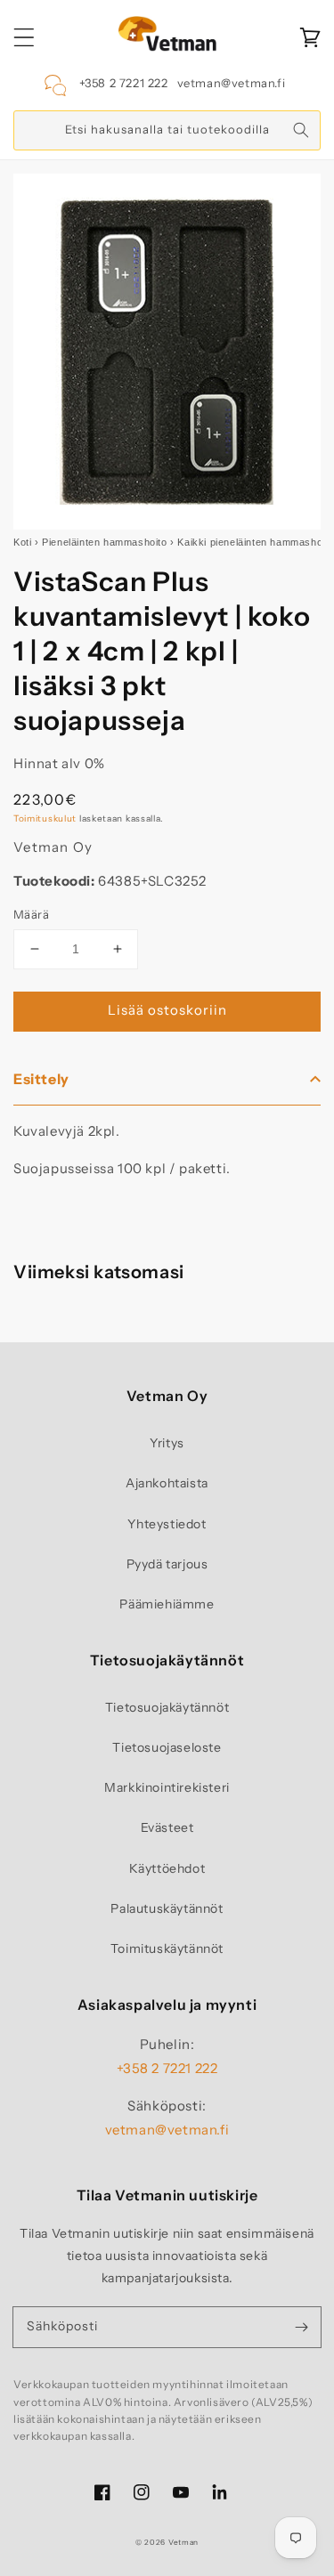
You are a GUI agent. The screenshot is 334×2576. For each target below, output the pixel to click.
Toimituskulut (45, 818)
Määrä (31, 914)
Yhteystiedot (167, 1524)
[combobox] (167, 130)
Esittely (41, 1079)
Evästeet (167, 1827)
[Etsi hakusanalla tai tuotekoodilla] (301, 130)
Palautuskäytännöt (167, 1908)
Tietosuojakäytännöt (167, 1707)
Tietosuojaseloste (167, 1747)
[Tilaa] (301, 2327)
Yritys (167, 1443)
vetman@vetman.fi (232, 83)
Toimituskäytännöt (167, 1948)
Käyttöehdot (167, 1868)
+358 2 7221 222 (124, 83)
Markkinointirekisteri (167, 1787)
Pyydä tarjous (167, 1564)
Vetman (183, 2542)
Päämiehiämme (167, 1604)
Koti (22, 542)
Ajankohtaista (167, 1483)
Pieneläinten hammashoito (104, 542)
